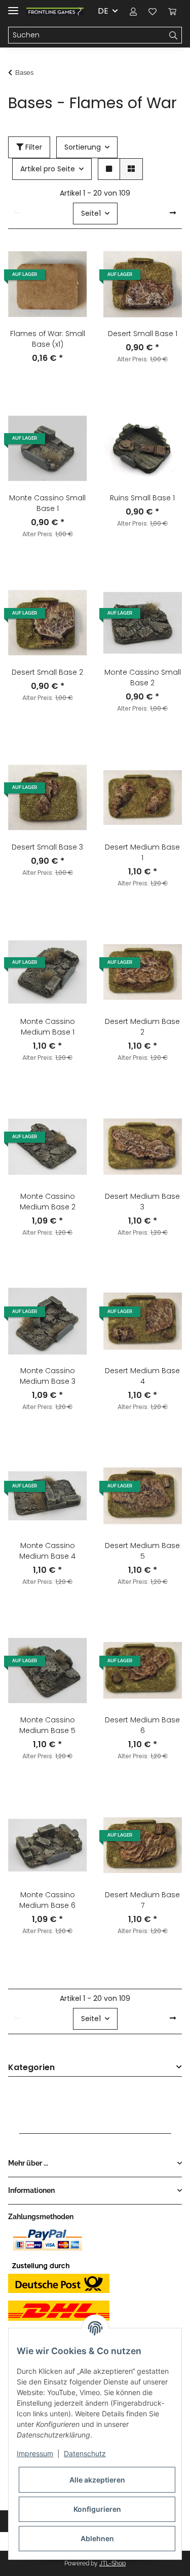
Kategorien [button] (31, 2068)
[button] (133, 11)
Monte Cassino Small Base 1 (47, 503)
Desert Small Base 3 (47, 847)
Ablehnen (97, 2538)
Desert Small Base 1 (143, 334)
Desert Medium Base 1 (142, 852)
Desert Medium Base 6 (142, 1725)
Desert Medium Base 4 (142, 1376)
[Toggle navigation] (13, 6)
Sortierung (83, 147)
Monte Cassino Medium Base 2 (48, 1202)
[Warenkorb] (172, 11)
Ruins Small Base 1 (142, 498)
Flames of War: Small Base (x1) (48, 339)
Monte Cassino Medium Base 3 (48, 1376)
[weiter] (173, 213)
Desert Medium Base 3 (142, 1202)
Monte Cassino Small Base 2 (143, 677)
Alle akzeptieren (97, 2480)
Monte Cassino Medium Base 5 (47, 1725)
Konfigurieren (97, 2509)
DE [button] (103, 11)
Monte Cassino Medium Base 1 (48, 1027)
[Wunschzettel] (153, 11)
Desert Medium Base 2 (142, 1027)
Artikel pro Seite (48, 169)
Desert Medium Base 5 (142, 1551)
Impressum (35, 2453)
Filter (33, 147)
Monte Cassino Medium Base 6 (47, 1900)
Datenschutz (85, 2453)
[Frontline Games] (55, 11)
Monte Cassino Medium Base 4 (47, 1551)
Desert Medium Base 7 (142, 1900)
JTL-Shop (112, 2563)
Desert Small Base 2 (47, 672)
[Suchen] (174, 35)
